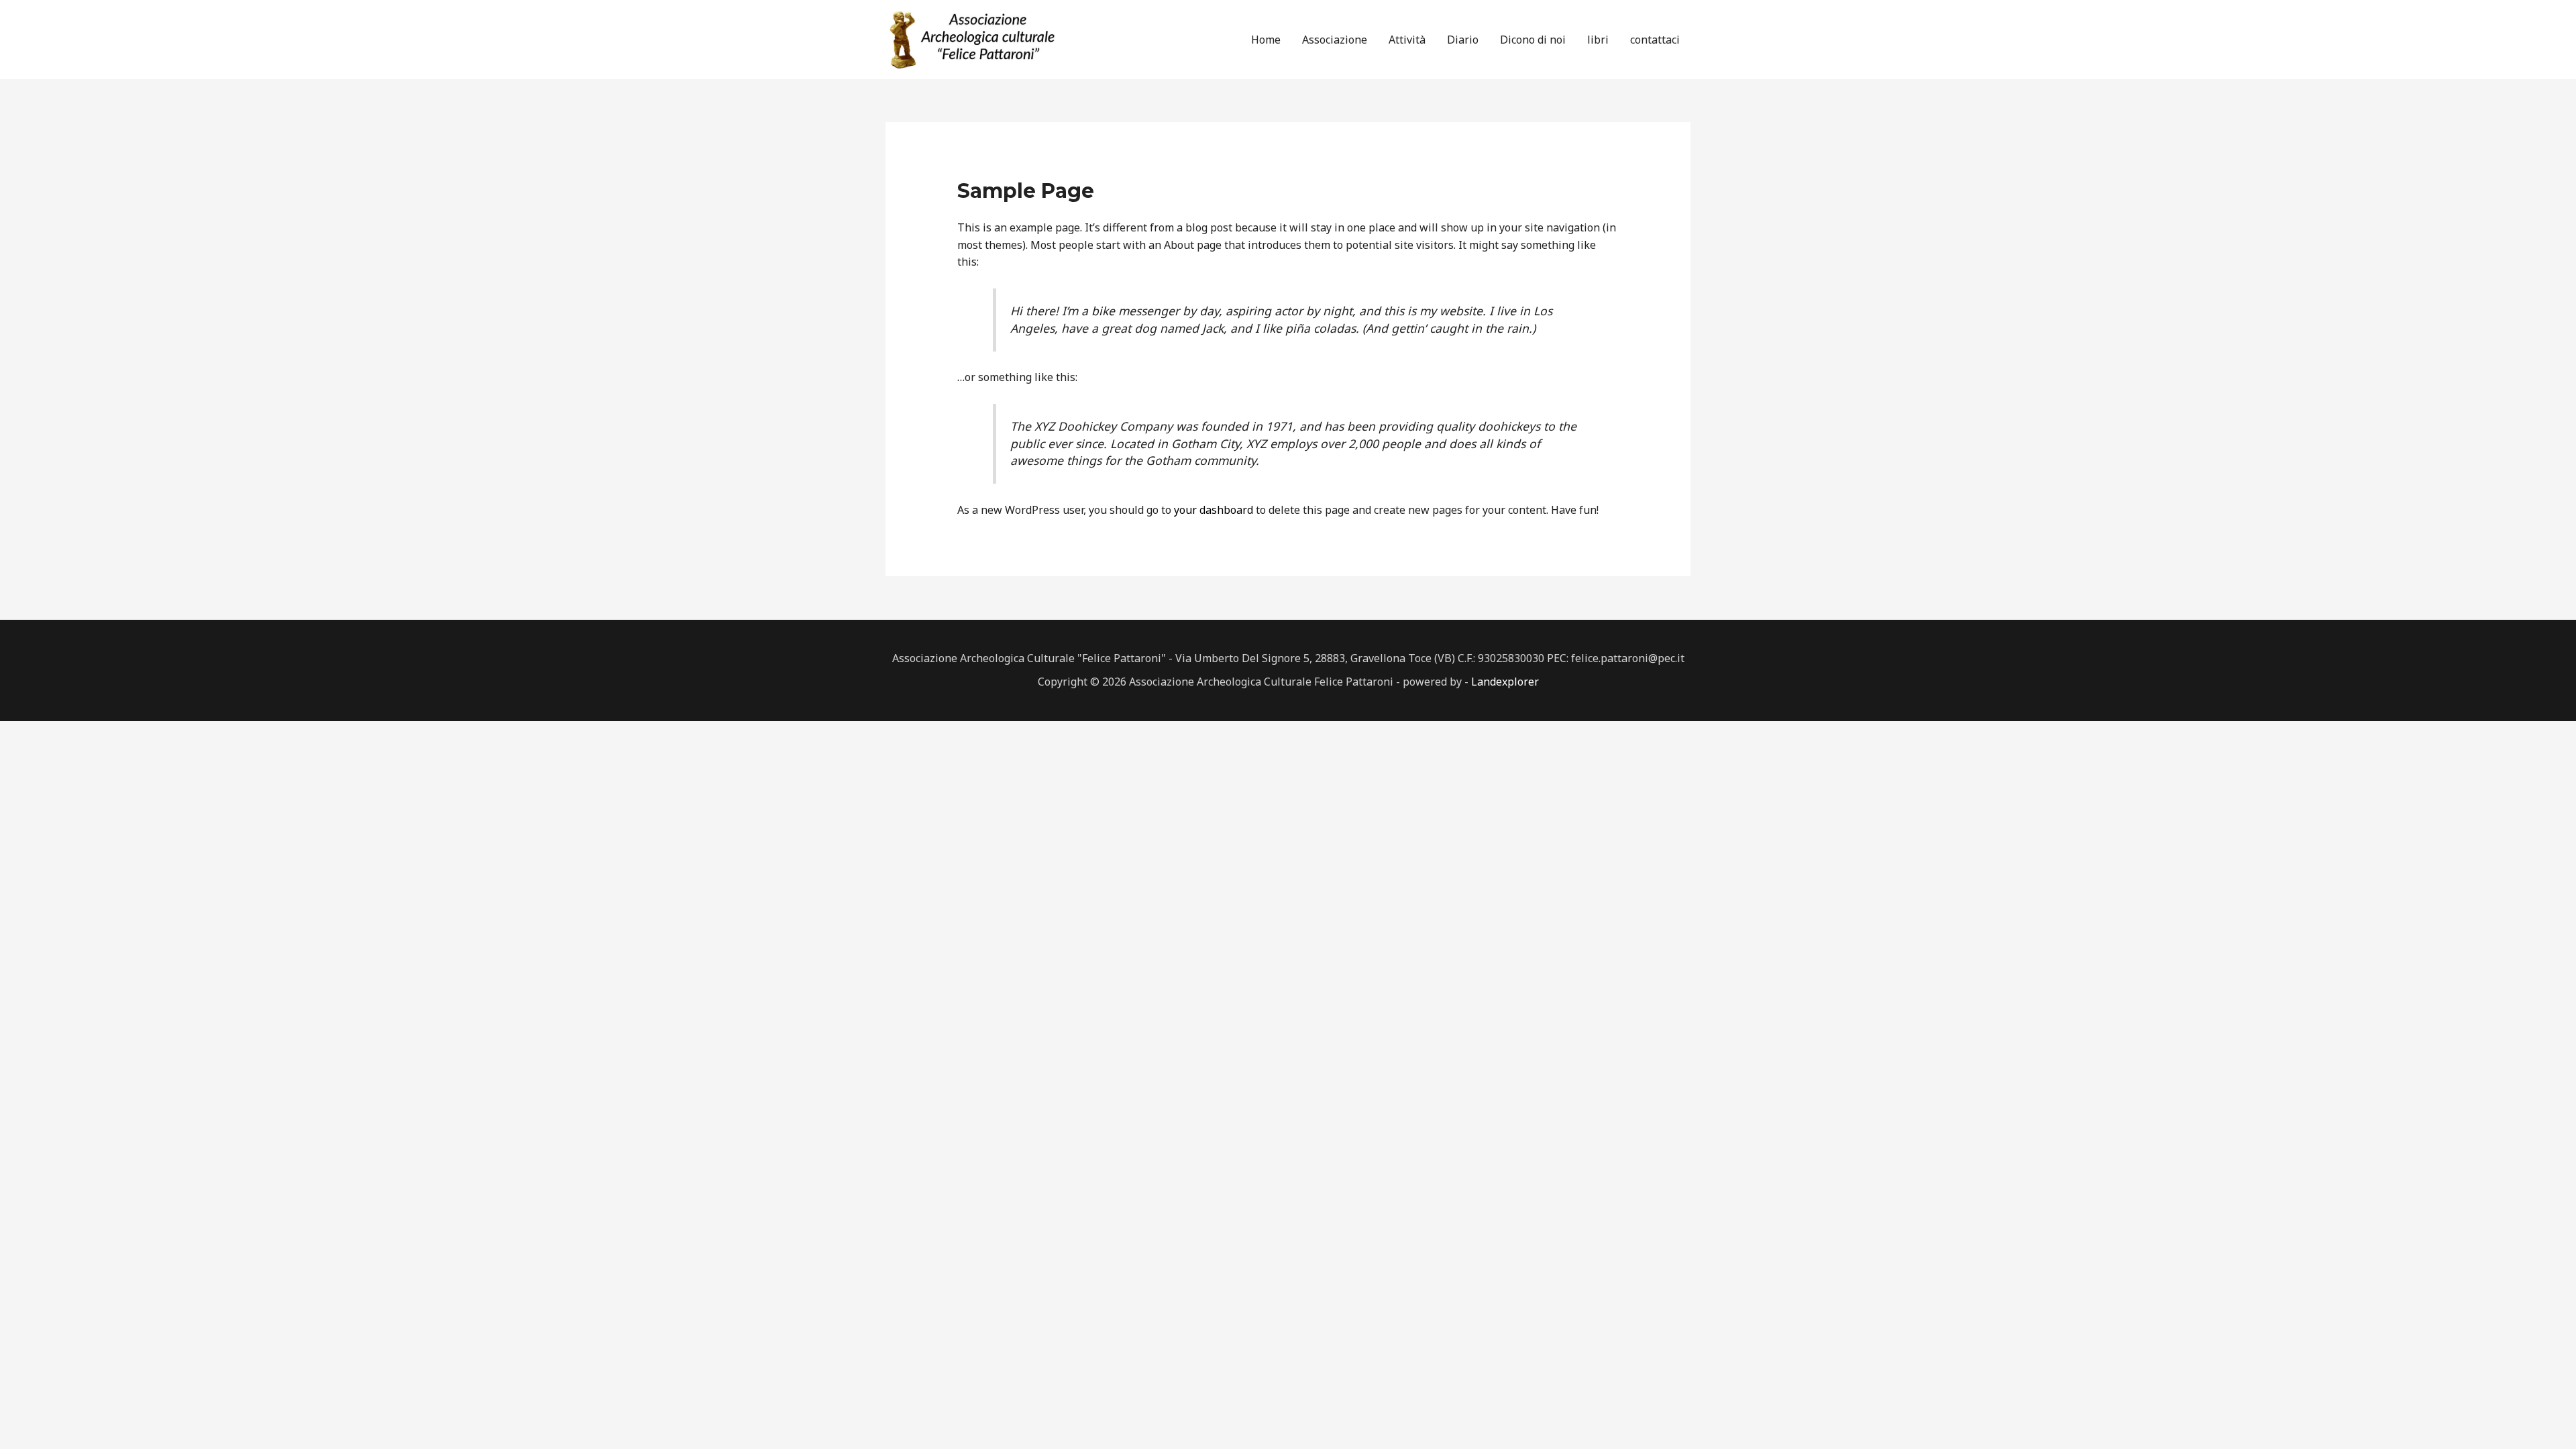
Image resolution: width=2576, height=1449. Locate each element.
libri (1598, 40)
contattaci (1655, 40)
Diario (1463, 40)
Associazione (1335, 40)
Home (1266, 40)
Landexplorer (1505, 682)
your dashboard (1214, 510)
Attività (1407, 40)
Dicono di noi (1533, 40)
